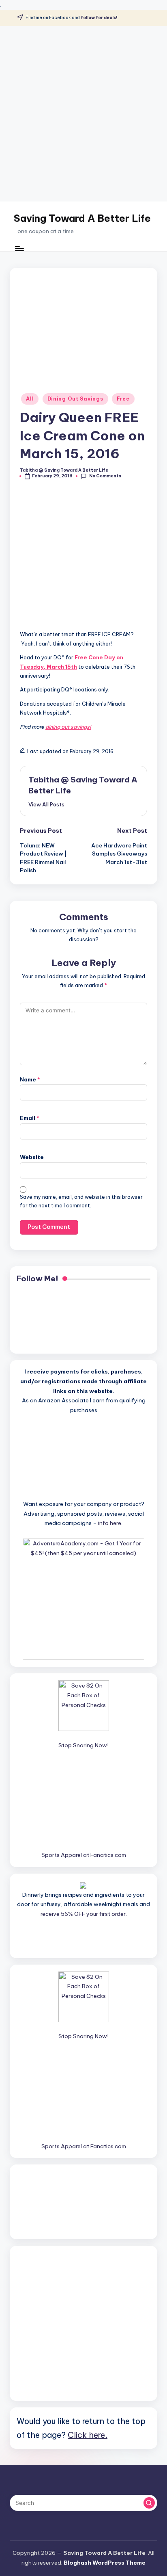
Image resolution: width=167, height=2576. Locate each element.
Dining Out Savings (75, 399)
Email (30, 1118)
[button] (46, 804)
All (30, 399)
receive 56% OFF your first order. (84, 1914)
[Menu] (19, 248)
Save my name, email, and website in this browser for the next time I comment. (81, 1201)
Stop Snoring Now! (83, 1745)
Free (123, 399)
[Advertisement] (83, 114)
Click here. (88, 2435)
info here (110, 1523)
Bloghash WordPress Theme (105, 2563)
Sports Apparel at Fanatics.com (84, 1855)
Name (30, 1079)
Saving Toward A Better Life (82, 218)
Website (32, 1157)
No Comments (105, 476)
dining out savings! (68, 727)
